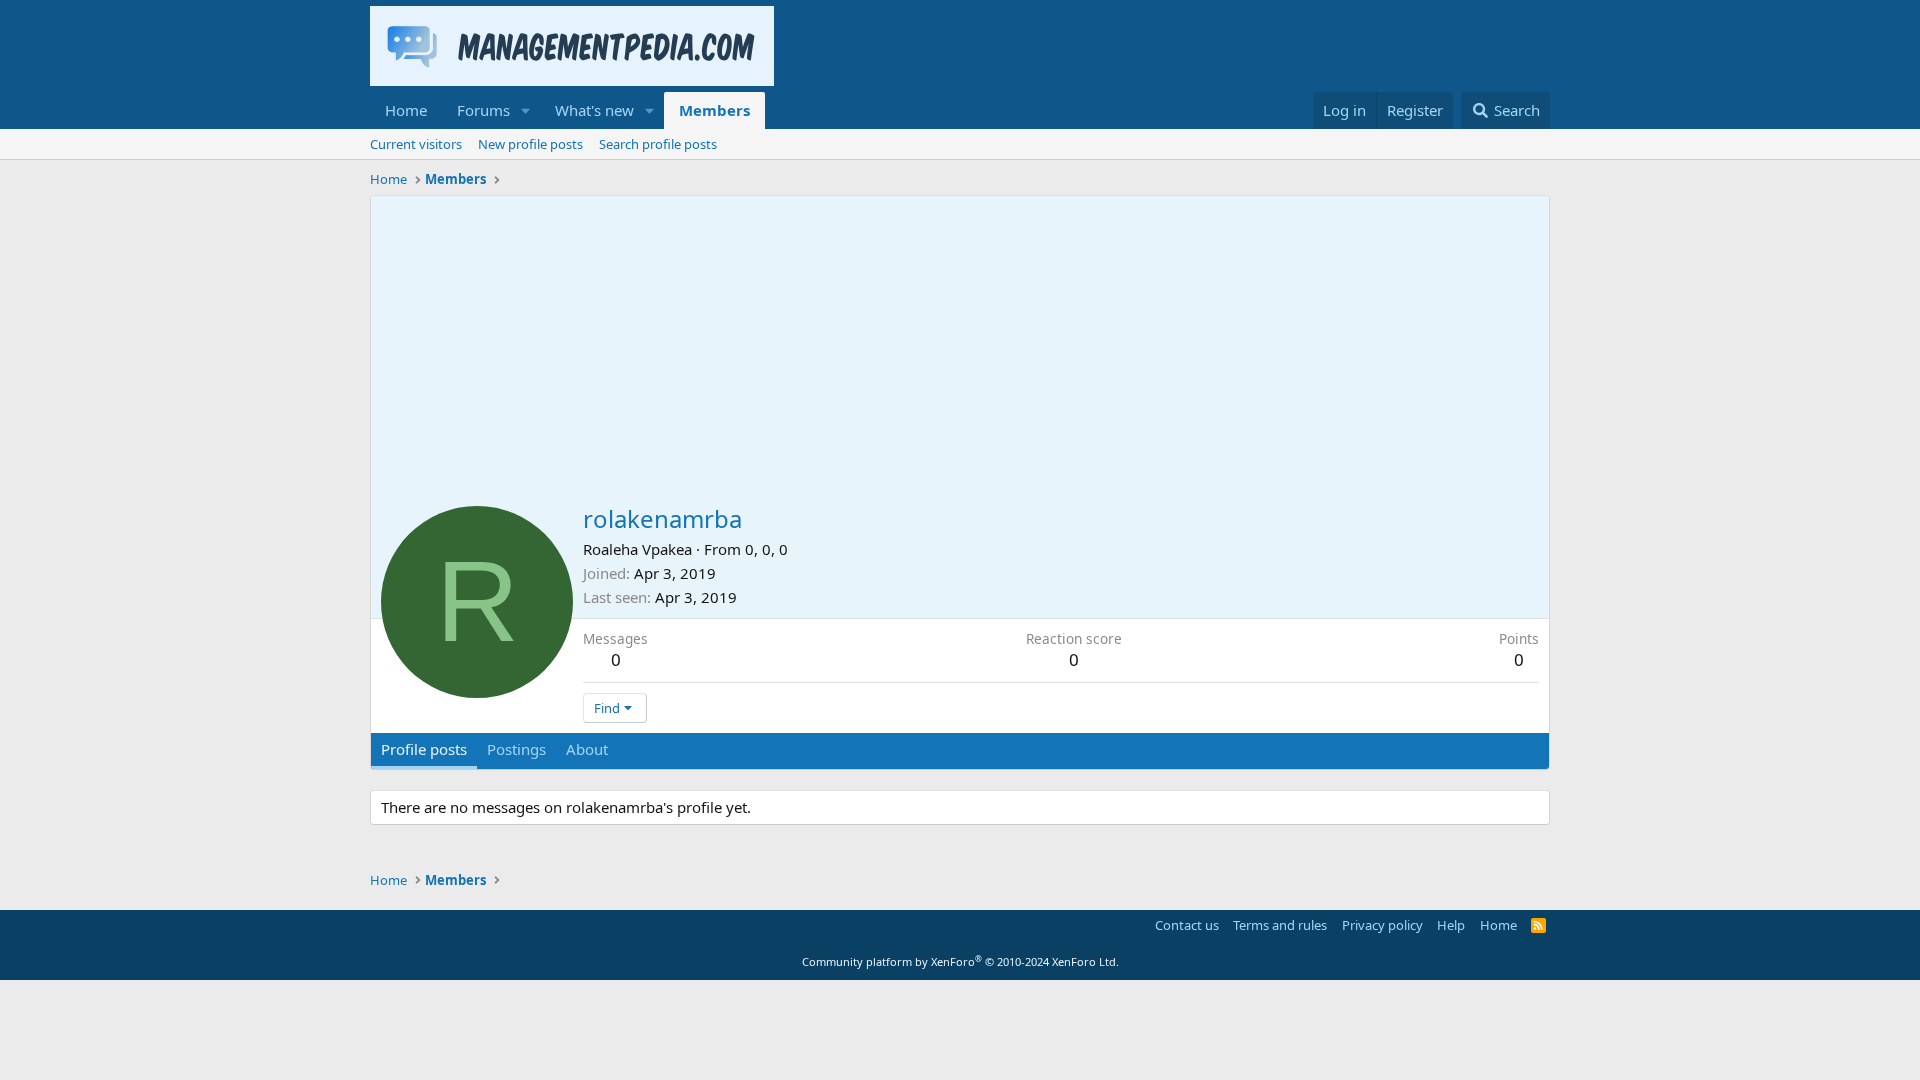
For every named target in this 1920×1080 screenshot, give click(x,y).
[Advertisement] (960, 346)
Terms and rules (1280, 925)
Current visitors (416, 144)
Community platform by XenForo (960, 961)
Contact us (1187, 925)
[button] (526, 110)
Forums (483, 110)
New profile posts (530, 144)
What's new (594, 110)
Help (1451, 925)
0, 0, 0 (766, 549)
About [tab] (587, 749)
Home (406, 110)
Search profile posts (658, 144)
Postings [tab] (516, 749)
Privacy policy (1382, 925)
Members (714, 110)
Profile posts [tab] (424, 749)
